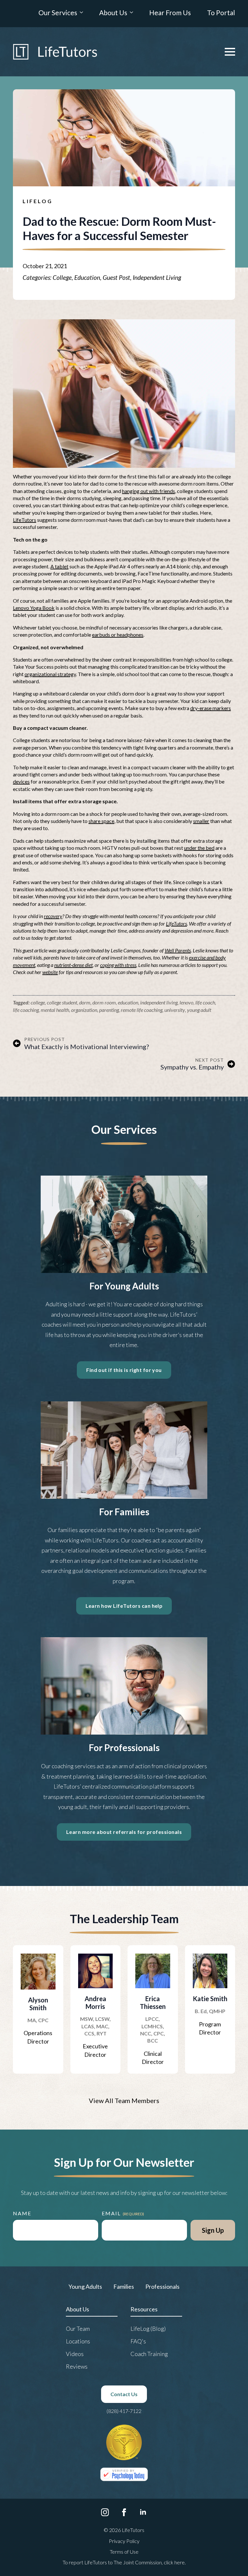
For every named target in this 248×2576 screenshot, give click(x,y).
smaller (201, 821)
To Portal (221, 13)
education (128, 1002)
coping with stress (118, 965)
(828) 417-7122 (124, 2411)
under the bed (199, 848)
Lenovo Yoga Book (34, 608)
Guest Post (116, 277)
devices (21, 781)
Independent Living (157, 277)
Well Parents (178, 950)
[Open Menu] (230, 52)
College (62, 277)
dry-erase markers (211, 708)
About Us (113, 13)
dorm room (104, 1002)
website (50, 972)
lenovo (186, 1002)
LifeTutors (25, 520)
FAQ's (138, 2341)
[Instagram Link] (105, 2512)
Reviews (77, 2366)
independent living (159, 1002)
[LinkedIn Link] (143, 2512)
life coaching (26, 1010)
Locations (78, 2341)
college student (62, 1002)
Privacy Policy (124, 2541)
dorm (85, 1002)
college (38, 1002)
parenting (109, 1010)
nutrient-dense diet (73, 965)
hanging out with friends (149, 491)
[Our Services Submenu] (80, 14)
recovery (53, 916)
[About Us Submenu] (130, 14)
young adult (199, 1010)
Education (87, 277)
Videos (75, 2354)
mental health (55, 1010)
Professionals (162, 2286)
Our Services (58, 13)
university (175, 1010)
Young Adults (85, 2286)
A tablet (59, 566)
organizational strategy (50, 674)
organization (84, 1010)
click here (174, 2562)
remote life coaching (142, 1010)
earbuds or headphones (118, 635)
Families (124, 2286)
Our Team (78, 2329)
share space (101, 821)
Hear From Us (170, 13)
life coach (205, 1002)
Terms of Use (124, 2552)
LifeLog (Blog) (148, 2329)
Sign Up (213, 2230)
